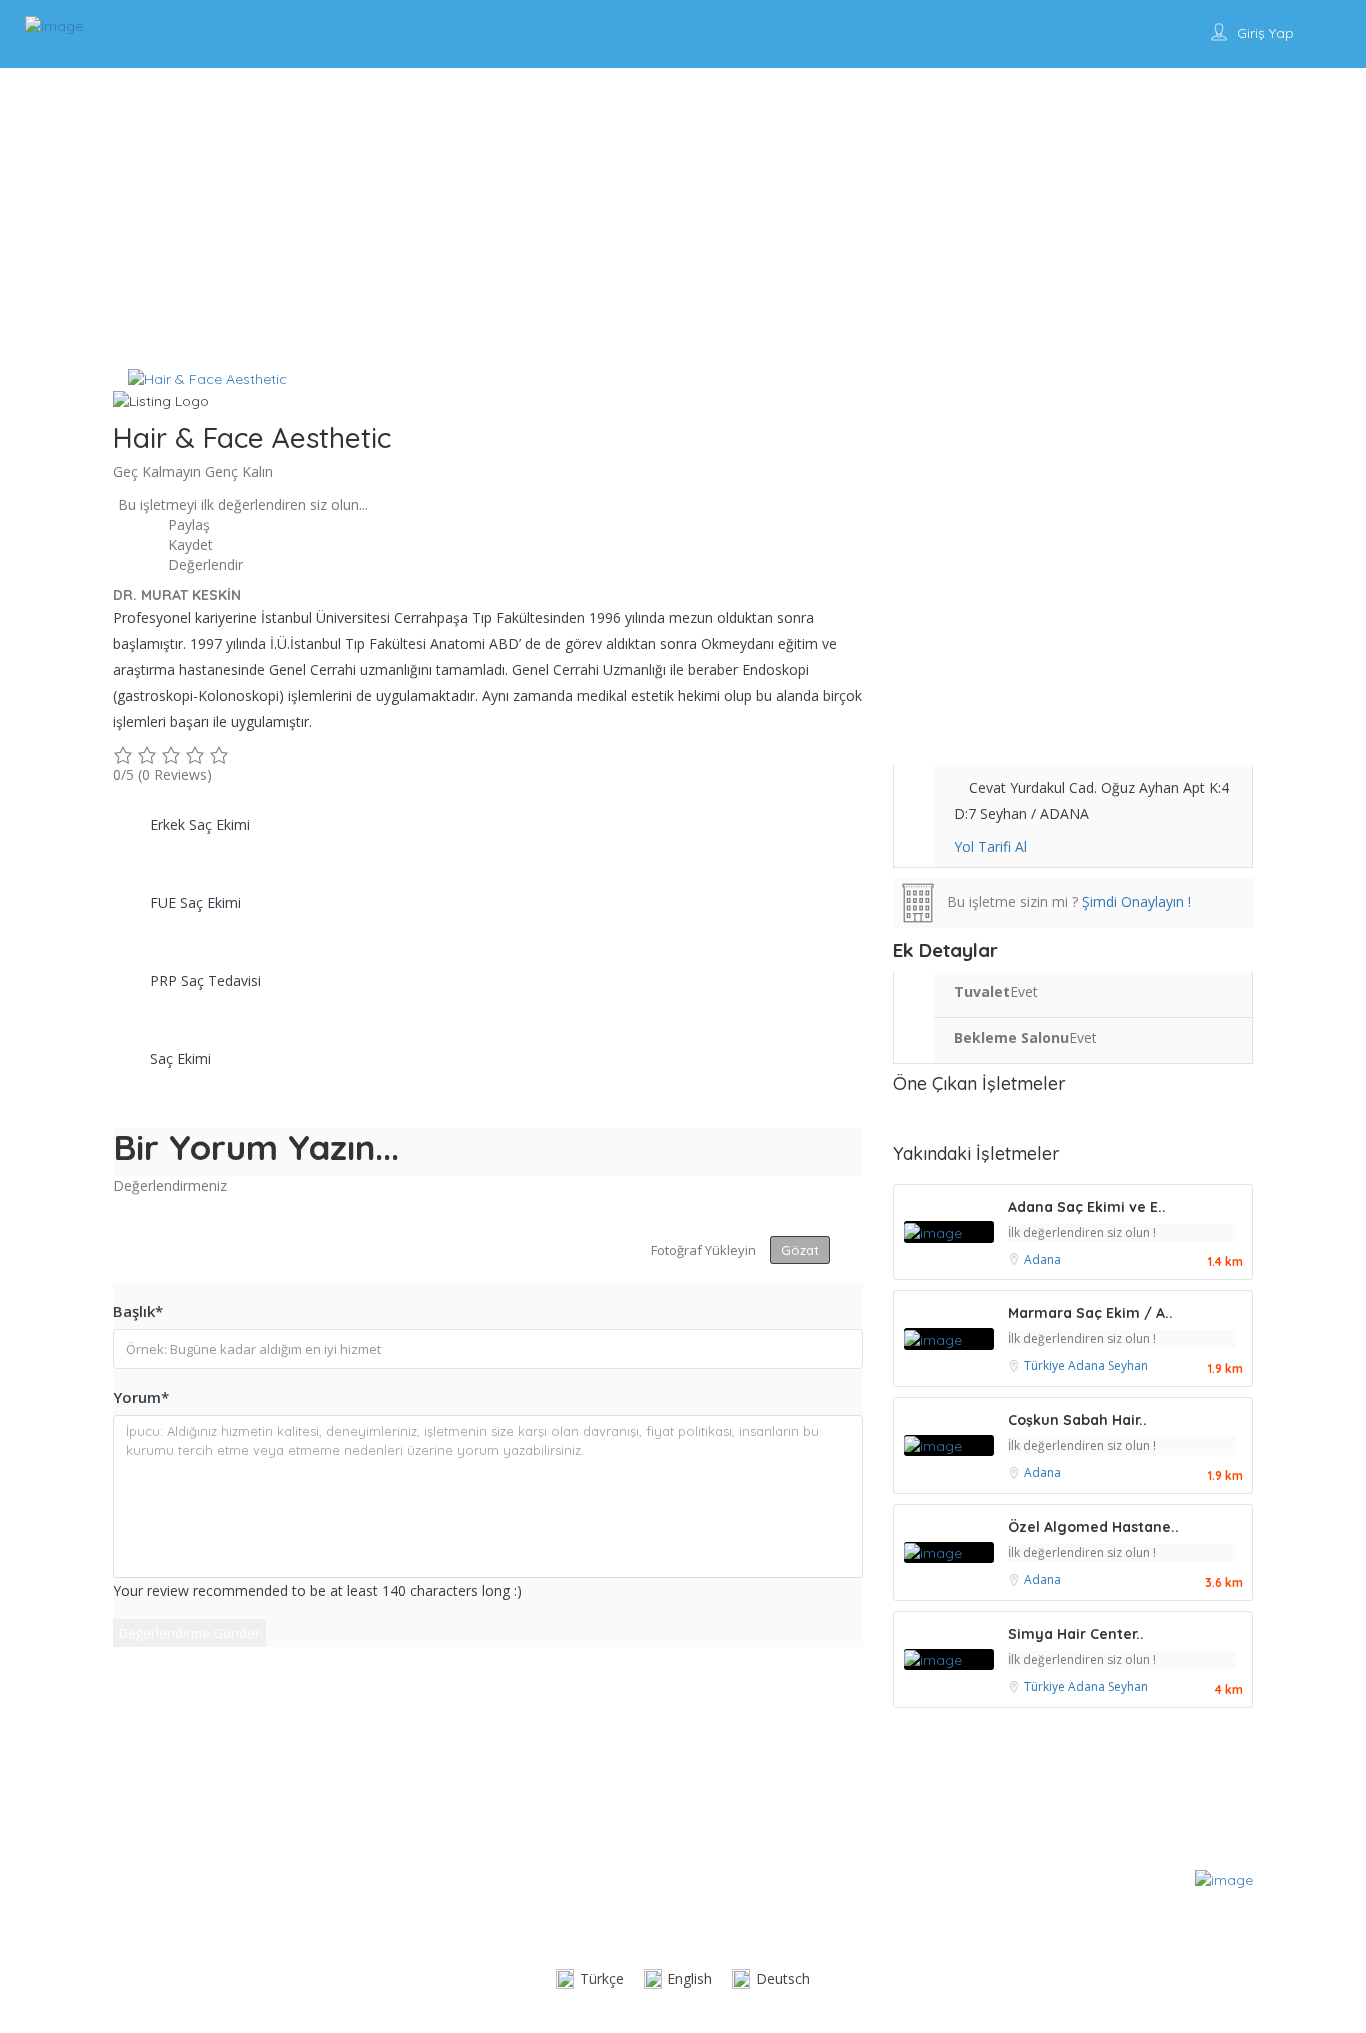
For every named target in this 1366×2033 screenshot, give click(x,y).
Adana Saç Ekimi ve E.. (1087, 1207)
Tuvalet (982, 991)
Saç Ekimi (180, 1058)
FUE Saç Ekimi (195, 902)
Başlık (138, 1311)
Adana (1042, 1259)
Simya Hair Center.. (1076, 1634)
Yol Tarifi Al (990, 846)
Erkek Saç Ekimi (200, 824)
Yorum (141, 1397)
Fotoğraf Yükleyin (703, 1250)
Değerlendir (203, 564)
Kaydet (188, 544)
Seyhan (1128, 1365)
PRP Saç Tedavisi (205, 980)
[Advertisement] (683, 218)
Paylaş (187, 524)
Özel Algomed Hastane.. (1093, 1527)
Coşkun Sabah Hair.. (1077, 1420)
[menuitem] (590, 1979)
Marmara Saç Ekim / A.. (1090, 1313)
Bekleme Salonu (1011, 1037)
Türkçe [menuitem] (602, 1978)
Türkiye (1046, 1365)
